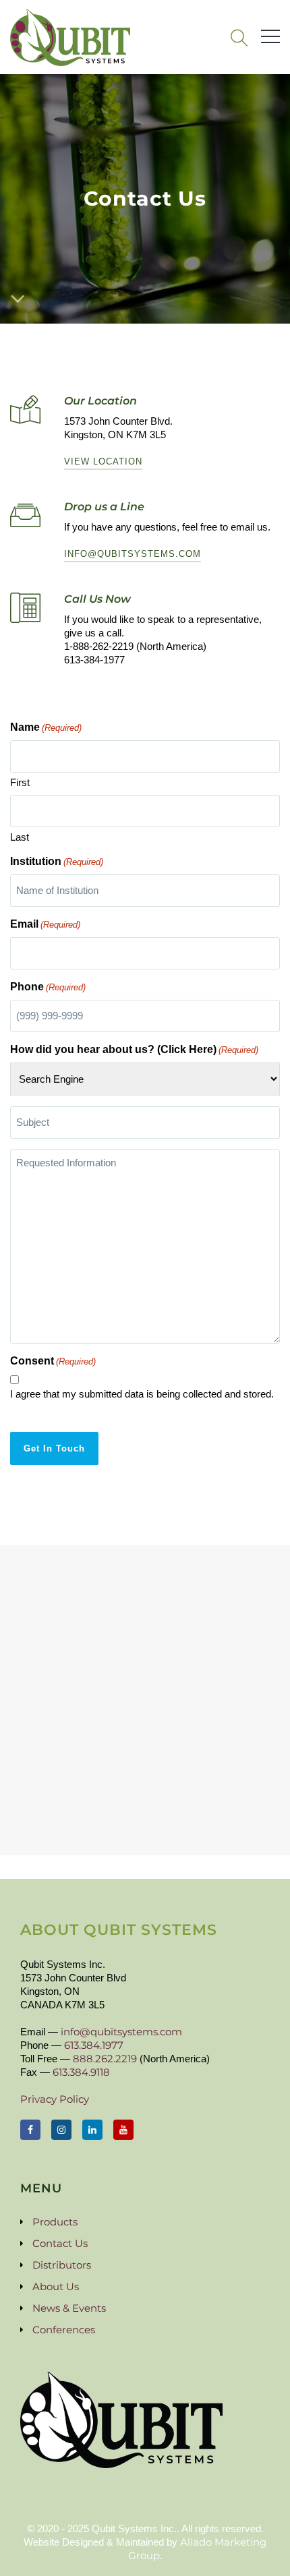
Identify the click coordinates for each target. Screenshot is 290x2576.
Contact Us (60, 2243)
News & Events (69, 2308)
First (20, 782)
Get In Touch (54, 1448)
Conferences (64, 2330)
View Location (103, 461)
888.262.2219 (105, 2059)
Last (20, 837)
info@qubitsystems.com (133, 554)
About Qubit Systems (119, 1930)
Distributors (62, 2265)
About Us (56, 2286)
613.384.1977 (94, 2045)
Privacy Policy (55, 2099)
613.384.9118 (81, 2072)
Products (55, 2222)
